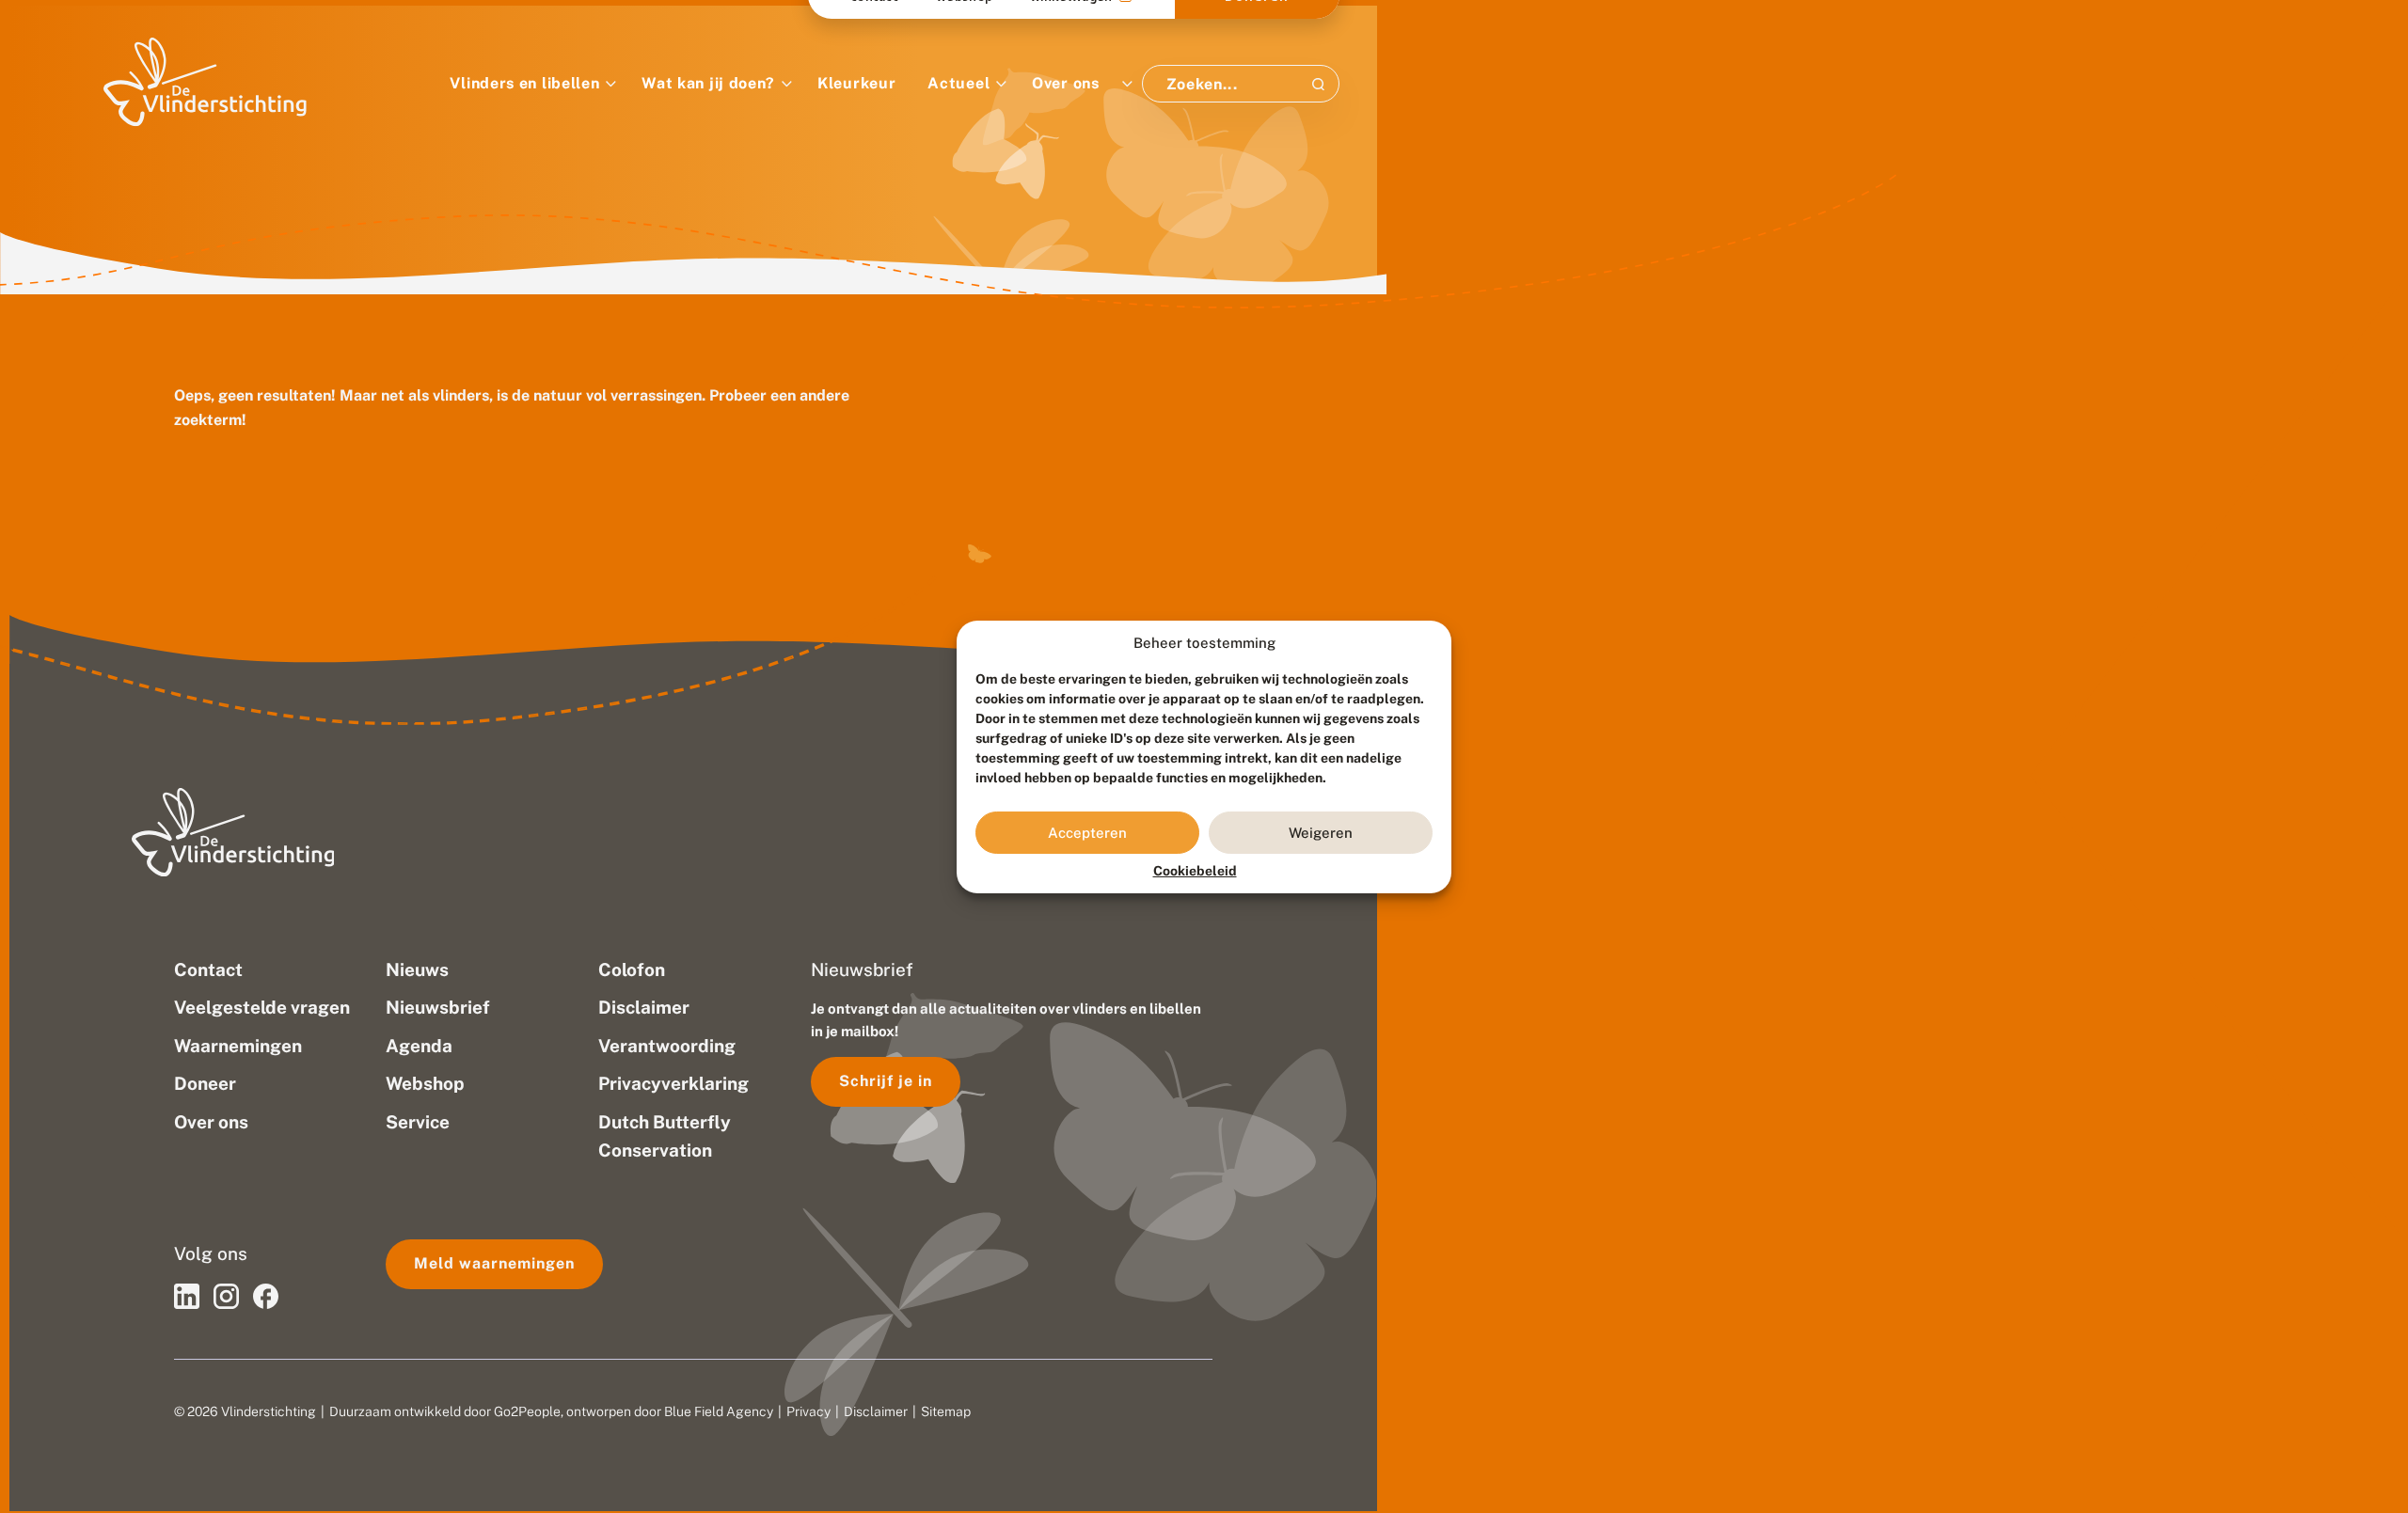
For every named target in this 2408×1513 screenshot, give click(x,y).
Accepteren (1087, 832)
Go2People (527, 1411)
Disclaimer (876, 1411)
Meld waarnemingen (494, 1263)
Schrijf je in (886, 1081)
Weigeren (1321, 832)
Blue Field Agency (719, 1411)
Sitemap (946, 1411)
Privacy (808, 1411)
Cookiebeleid (1195, 871)
